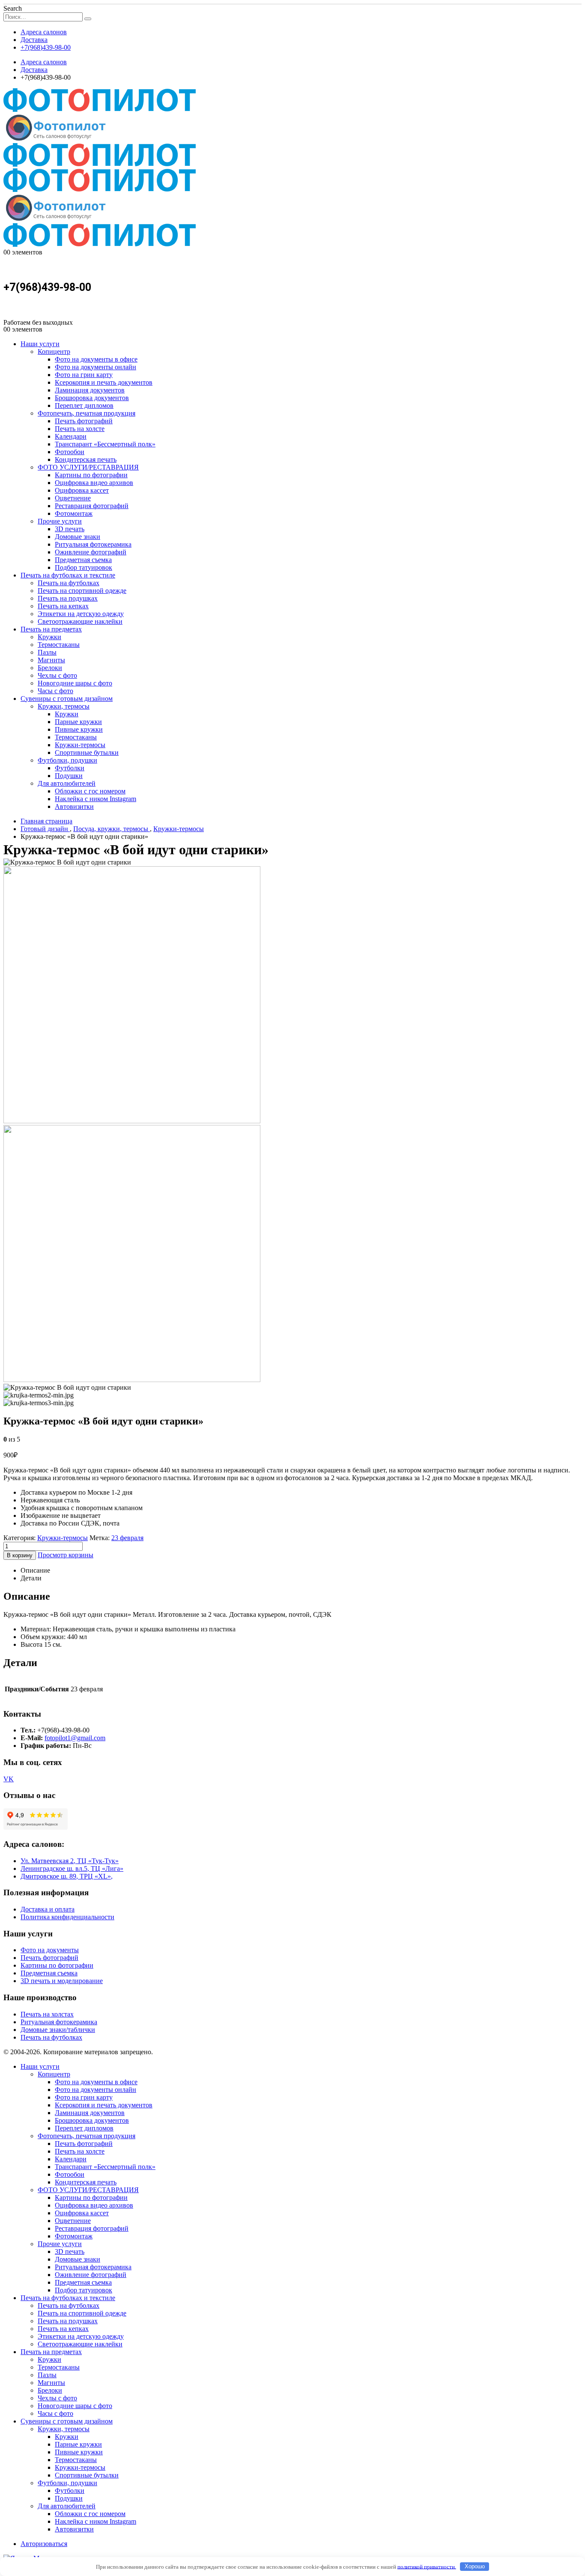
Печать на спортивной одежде (82, 591)
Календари (71, 436)
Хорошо (475, 2566)
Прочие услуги (60, 521)
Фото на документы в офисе (96, 359)
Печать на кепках (63, 606)
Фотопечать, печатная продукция (87, 413)
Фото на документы (50, 1950)
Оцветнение (73, 498)
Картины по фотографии (91, 475)
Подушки (69, 776)
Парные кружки (78, 722)
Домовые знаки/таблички (58, 2030)
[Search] (88, 19)
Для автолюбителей (67, 783)
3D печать (70, 529)
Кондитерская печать (86, 459)
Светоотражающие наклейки (80, 621)
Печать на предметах (51, 629)
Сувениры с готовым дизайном (67, 699)
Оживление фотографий (91, 552)
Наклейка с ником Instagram (96, 799)
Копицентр (54, 352)
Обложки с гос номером (90, 791)
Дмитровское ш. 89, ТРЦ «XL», (67, 1876)
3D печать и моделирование (62, 1981)
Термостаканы (59, 645)
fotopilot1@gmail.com (75, 1738)
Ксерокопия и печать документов (104, 382)
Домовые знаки (78, 537)
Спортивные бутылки (87, 752)
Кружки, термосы (64, 706)
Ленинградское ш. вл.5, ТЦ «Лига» (72, 1868)
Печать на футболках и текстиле (68, 575)
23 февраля (127, 1538)
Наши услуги (40, 344)
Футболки (70, 768)
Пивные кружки (79, 729)
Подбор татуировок (84, 567)
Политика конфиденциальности (67, 1917)
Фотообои (70, 452)
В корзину (20, 1555)
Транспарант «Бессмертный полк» (105, 444)
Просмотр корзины (66, 1555)
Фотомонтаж (74, 513)
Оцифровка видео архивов (94, 483)
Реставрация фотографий (92, 506)
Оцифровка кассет (82, 490)
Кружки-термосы (80, 745)
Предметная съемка (83, 560)
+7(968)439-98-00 (46, 47)
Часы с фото (55, 691)
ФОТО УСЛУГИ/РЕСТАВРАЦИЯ (88, 467)
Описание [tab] (35, 1570)
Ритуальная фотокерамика (93, 544)
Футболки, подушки (67, 760)
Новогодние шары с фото (75, 683)
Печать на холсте (80, 429)
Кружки (49, 637)
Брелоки (50, 668)
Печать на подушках (68, 598)
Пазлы (47, 652)
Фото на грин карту (84, 375)
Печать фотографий (84, 421)
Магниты (51, 660)
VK (9, 1779)
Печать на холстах (47, 2014)
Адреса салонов (44, 32)
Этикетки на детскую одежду (81, 614)
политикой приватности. (427, 2566)
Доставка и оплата (48, 1909)
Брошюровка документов (92, 398)
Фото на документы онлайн (96, 367)
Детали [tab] (31, 1578)
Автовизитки (74, 806)
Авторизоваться (44, 2544)
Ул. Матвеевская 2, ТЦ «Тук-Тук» (70, 1861)
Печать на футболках (69, 583)
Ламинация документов (90, 390)
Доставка (34, 40)
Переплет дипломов (84, 405)
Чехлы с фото (57, 675)
